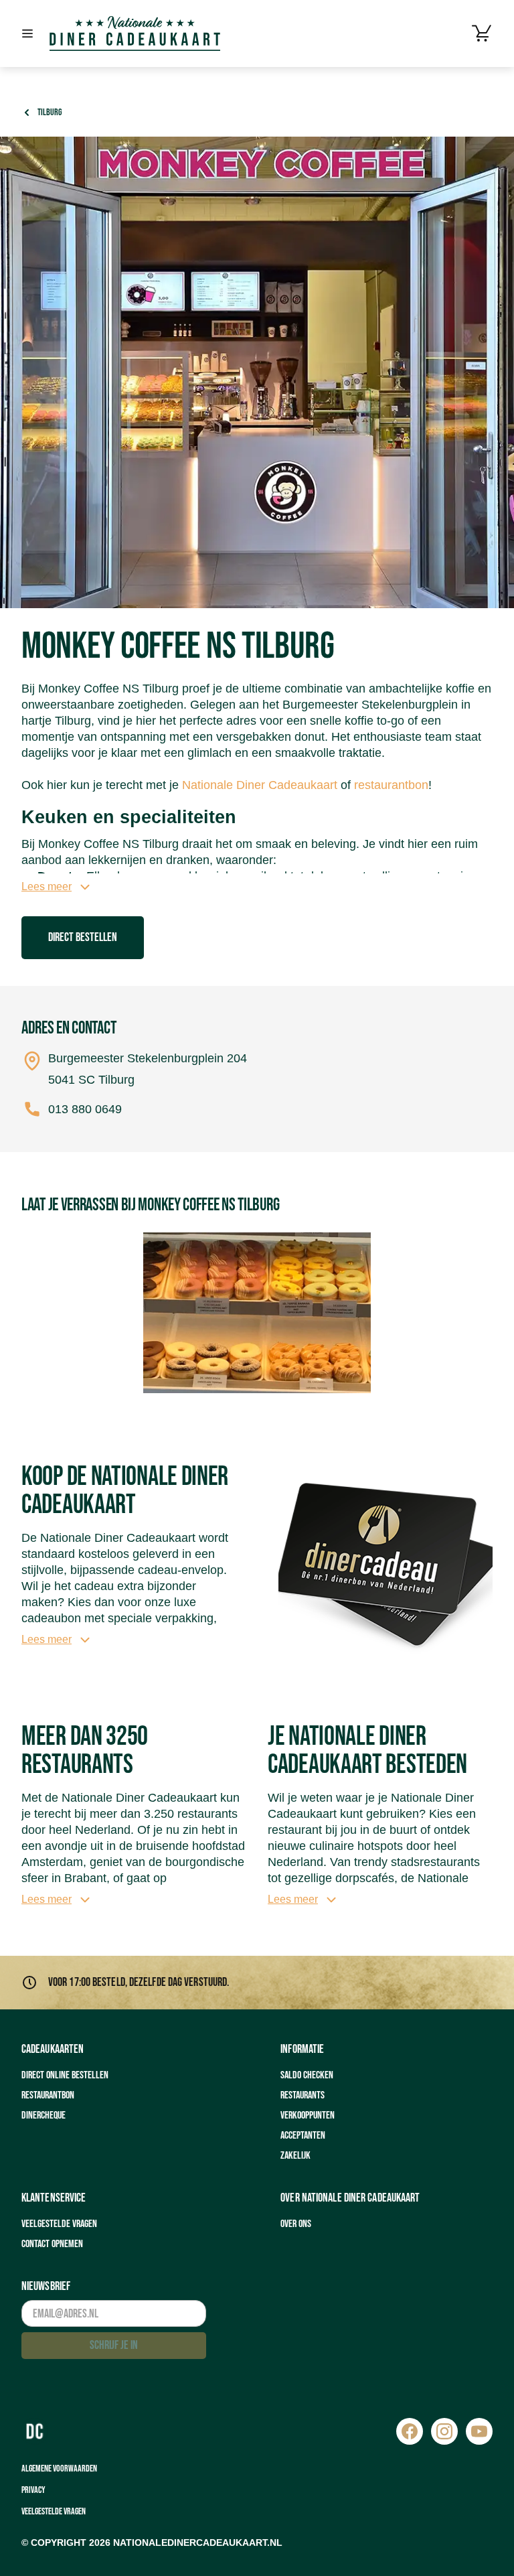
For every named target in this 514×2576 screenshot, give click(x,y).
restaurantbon (391, 785)
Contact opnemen (52, 2244)
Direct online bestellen (65, 2075)
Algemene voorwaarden (59, 2468)
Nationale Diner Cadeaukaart (260, 785)
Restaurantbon (48, 2095)
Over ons (296, 2224)
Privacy (33, 2490)
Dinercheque (44, 2116)
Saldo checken (307, 2075)
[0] (482, 33)
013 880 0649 (85, 1109)
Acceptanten (303, 2136)
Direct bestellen (83, 937)
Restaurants (303, 2095)
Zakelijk (295, 2156)
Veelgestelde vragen (59, 2224)
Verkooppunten (308, 2116)
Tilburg (50, 112)
